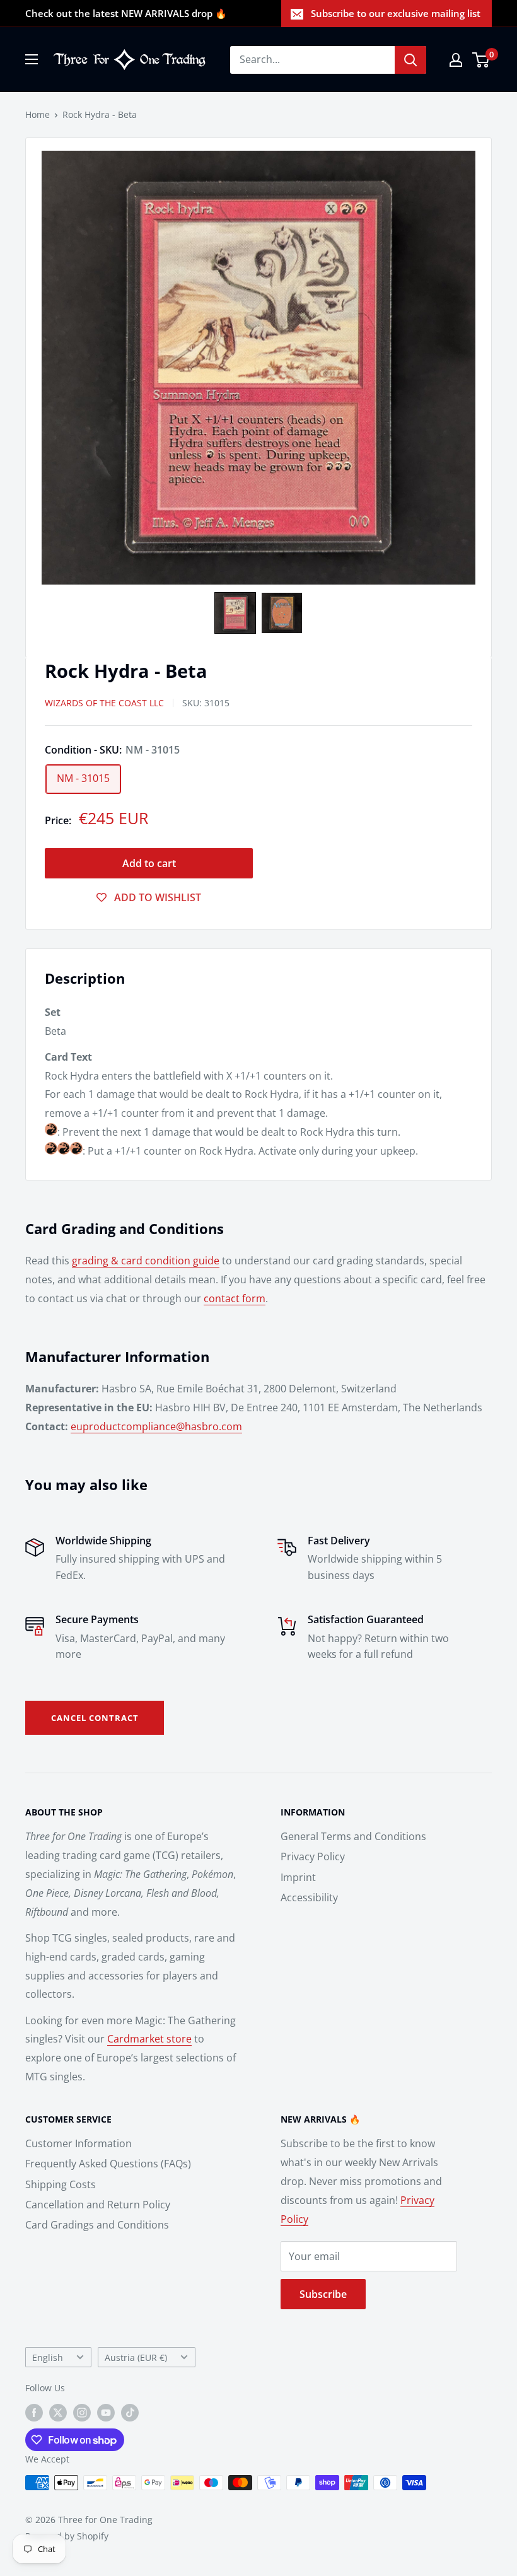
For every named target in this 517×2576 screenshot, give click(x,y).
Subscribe (323, 2294)
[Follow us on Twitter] (58, 2413)
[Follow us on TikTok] (130, 2413)
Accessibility (309, 1897)
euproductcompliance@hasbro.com (156, 1426)
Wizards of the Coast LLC (104, 703)
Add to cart (149, 863)
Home (38, 114)
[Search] (410, 60)
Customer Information (78, 2143)
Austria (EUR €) (136, 2357)
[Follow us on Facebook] (34, 2413)
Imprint (298, 1877)
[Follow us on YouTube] (106, 2413)
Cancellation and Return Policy (98, 2205)
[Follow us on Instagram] (82, 2413)
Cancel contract (95, 1718)
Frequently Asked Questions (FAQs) (108, 2164)
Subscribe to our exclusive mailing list (396, 13)
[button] (235, 613)
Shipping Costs (61, 2184)
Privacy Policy (313, 1856)
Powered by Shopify (67, 2536)
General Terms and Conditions (353, 1836)
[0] (481, 60)
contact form (235, 1298)
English (48, 2357)
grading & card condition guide (146, 1261)
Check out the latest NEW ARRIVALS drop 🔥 (126, 13)
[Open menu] (32, 59)
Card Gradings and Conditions (97, 2225)
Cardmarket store (149, 2039)
